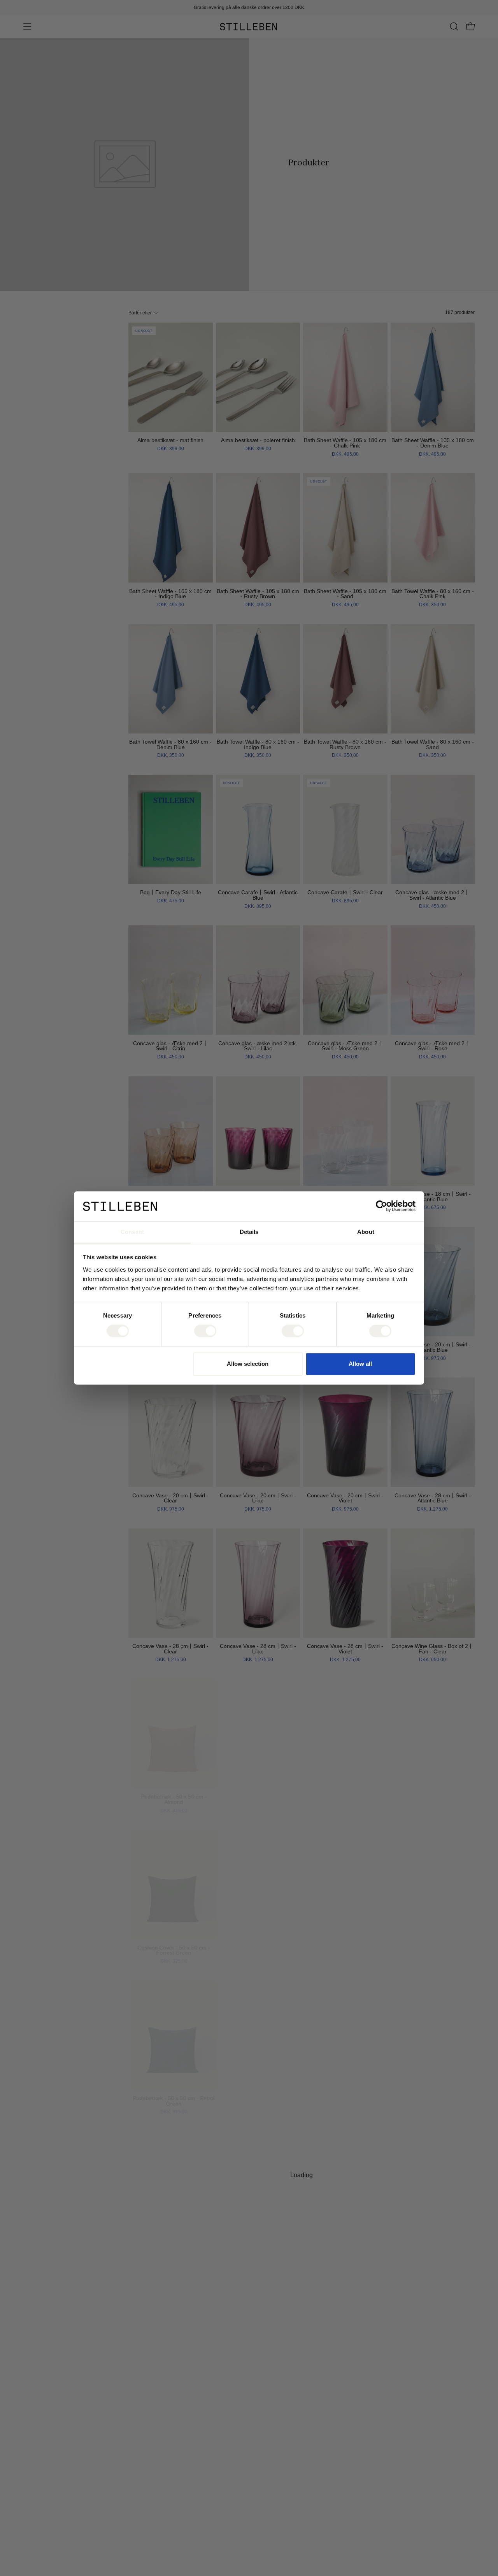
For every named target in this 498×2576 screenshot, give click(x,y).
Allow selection (248, 1364)
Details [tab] (249, 1232)
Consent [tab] (132, 1232)
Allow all (360, 1364)
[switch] (205, 1331)
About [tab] (366, 1232)
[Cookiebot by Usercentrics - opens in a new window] (381, 1206)
